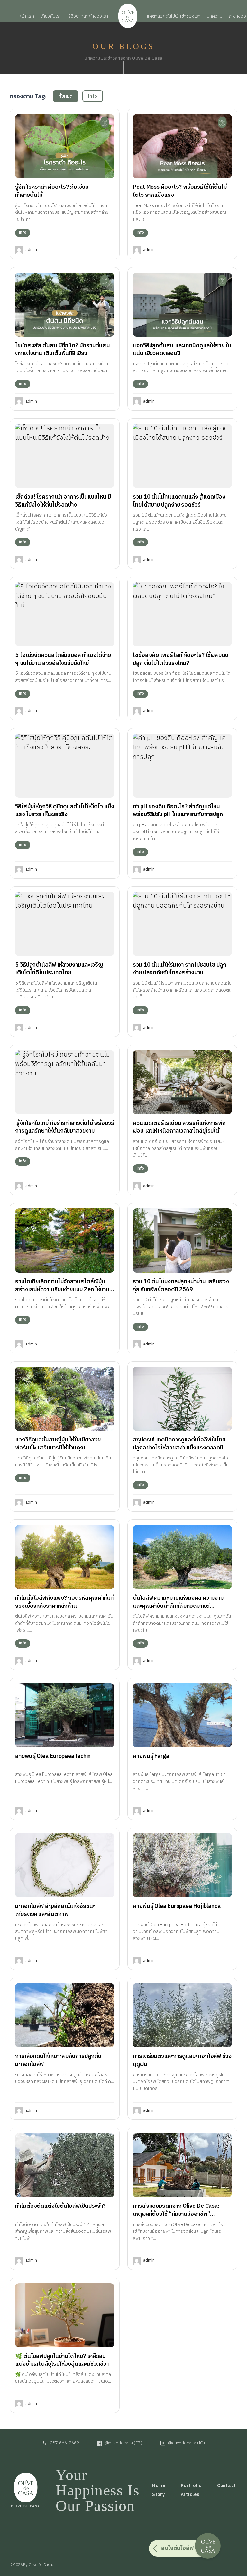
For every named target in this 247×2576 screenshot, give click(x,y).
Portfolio (191, 2486)
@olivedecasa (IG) (186, 2443)
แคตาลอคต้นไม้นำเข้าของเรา (174, 16)
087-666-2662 (64, 2443)
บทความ (214, 16)
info (93, 96)
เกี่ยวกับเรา (51, 16)
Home (159, 2486)
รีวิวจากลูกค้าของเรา (88, 16)
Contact (227, 2486)
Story (159, 2495)
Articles (190, 2495)
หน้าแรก (26, 16)
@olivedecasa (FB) (123, 2443)
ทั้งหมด (66, 96)
